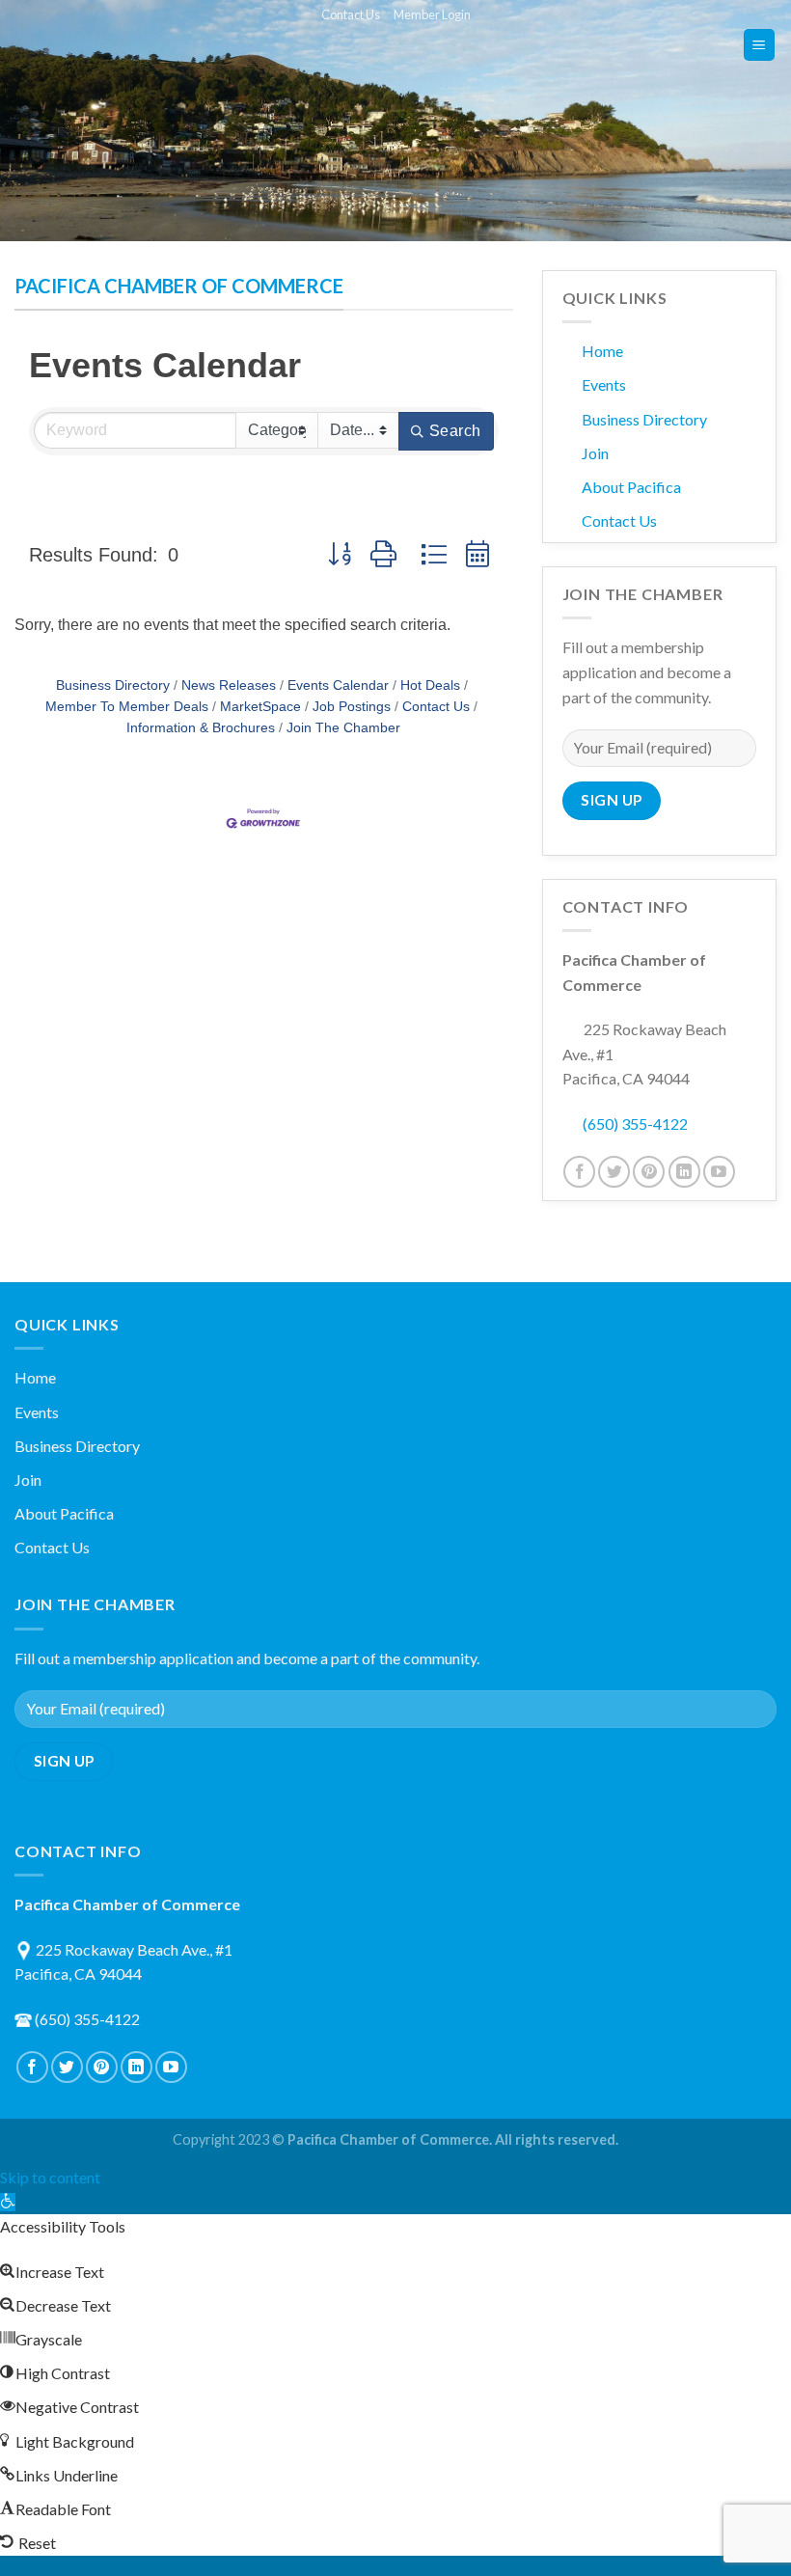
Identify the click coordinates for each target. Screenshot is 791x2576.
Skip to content (50, 2177)
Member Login (432, 14)
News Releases (229, 685)
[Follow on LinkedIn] (684, 1172)
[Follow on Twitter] (614, 1172)
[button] (340, 555)
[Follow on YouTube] (719, 1172)
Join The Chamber (343, 728)
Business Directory (113, 685)
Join (595, 453)
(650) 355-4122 (635, 1124)
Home (602, 351)
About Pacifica (631, 487)
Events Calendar (338, 685)
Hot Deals (430, 685)
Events (604, 384)
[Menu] (760, 45)
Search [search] (455, 431)
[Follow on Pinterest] (649, 1172)
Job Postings (352, 707)
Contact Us (351, 14)
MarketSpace (260, 707)
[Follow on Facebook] (579, 1172)
